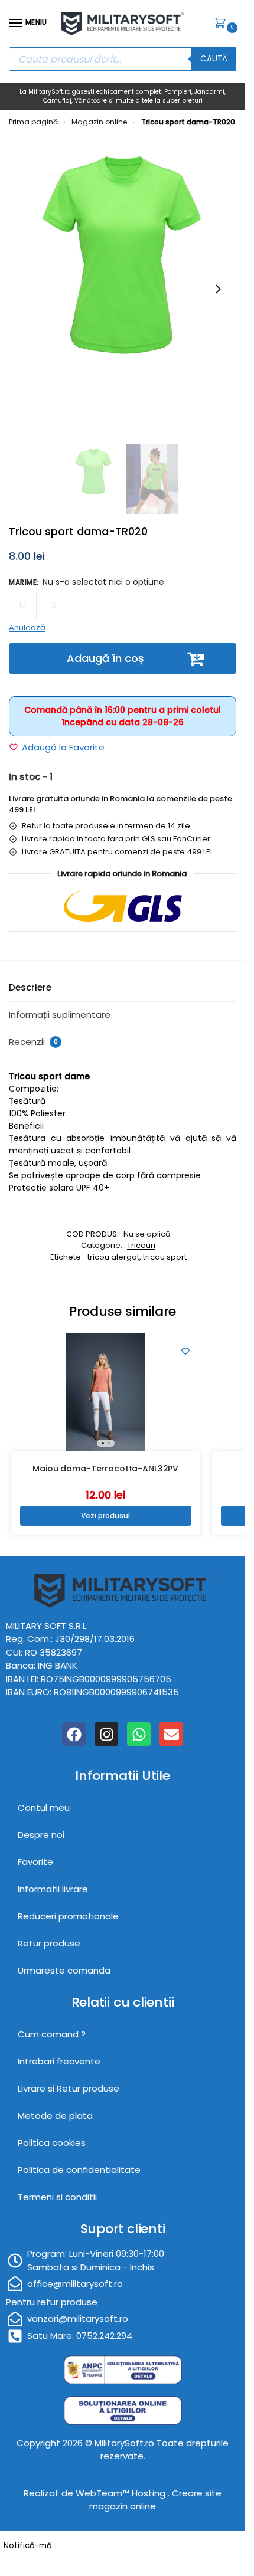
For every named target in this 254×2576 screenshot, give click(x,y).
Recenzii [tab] (33, 1042)
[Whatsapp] (139, 1734)
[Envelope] (171, 1734)
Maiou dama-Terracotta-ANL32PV (105, 1469)
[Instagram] (106, 1734)
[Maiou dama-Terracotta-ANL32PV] (106, 1392)
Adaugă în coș (105, 658)
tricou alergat (113, 1257)
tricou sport (165, 1257)
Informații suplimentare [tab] (60, 1015)
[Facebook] (74, 1734)
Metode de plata (55, 2115)
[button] (223, 24)
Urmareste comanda (64, 1970)
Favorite (35, 1862)
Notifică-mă (28, 2546)
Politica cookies (52, 2143)
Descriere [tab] (30, 987)
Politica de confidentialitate (79, 2170)
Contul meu (44, 1808)
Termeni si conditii (57, 2197)
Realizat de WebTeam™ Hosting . (98, 2493)
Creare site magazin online (155, 2500)
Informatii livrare (53, 1889)
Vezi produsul (105, 1515)
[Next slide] (218, 289)
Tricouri (141, 1245)
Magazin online (99, 122)
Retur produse (49, 1943)
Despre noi (41, 1835)
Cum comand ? (52, 2034)
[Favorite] (185, 1351)
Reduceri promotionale (68, 1916)
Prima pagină (33, 122)
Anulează (27, 627)
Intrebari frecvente (59, 2061)
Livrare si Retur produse (69, 2088)
